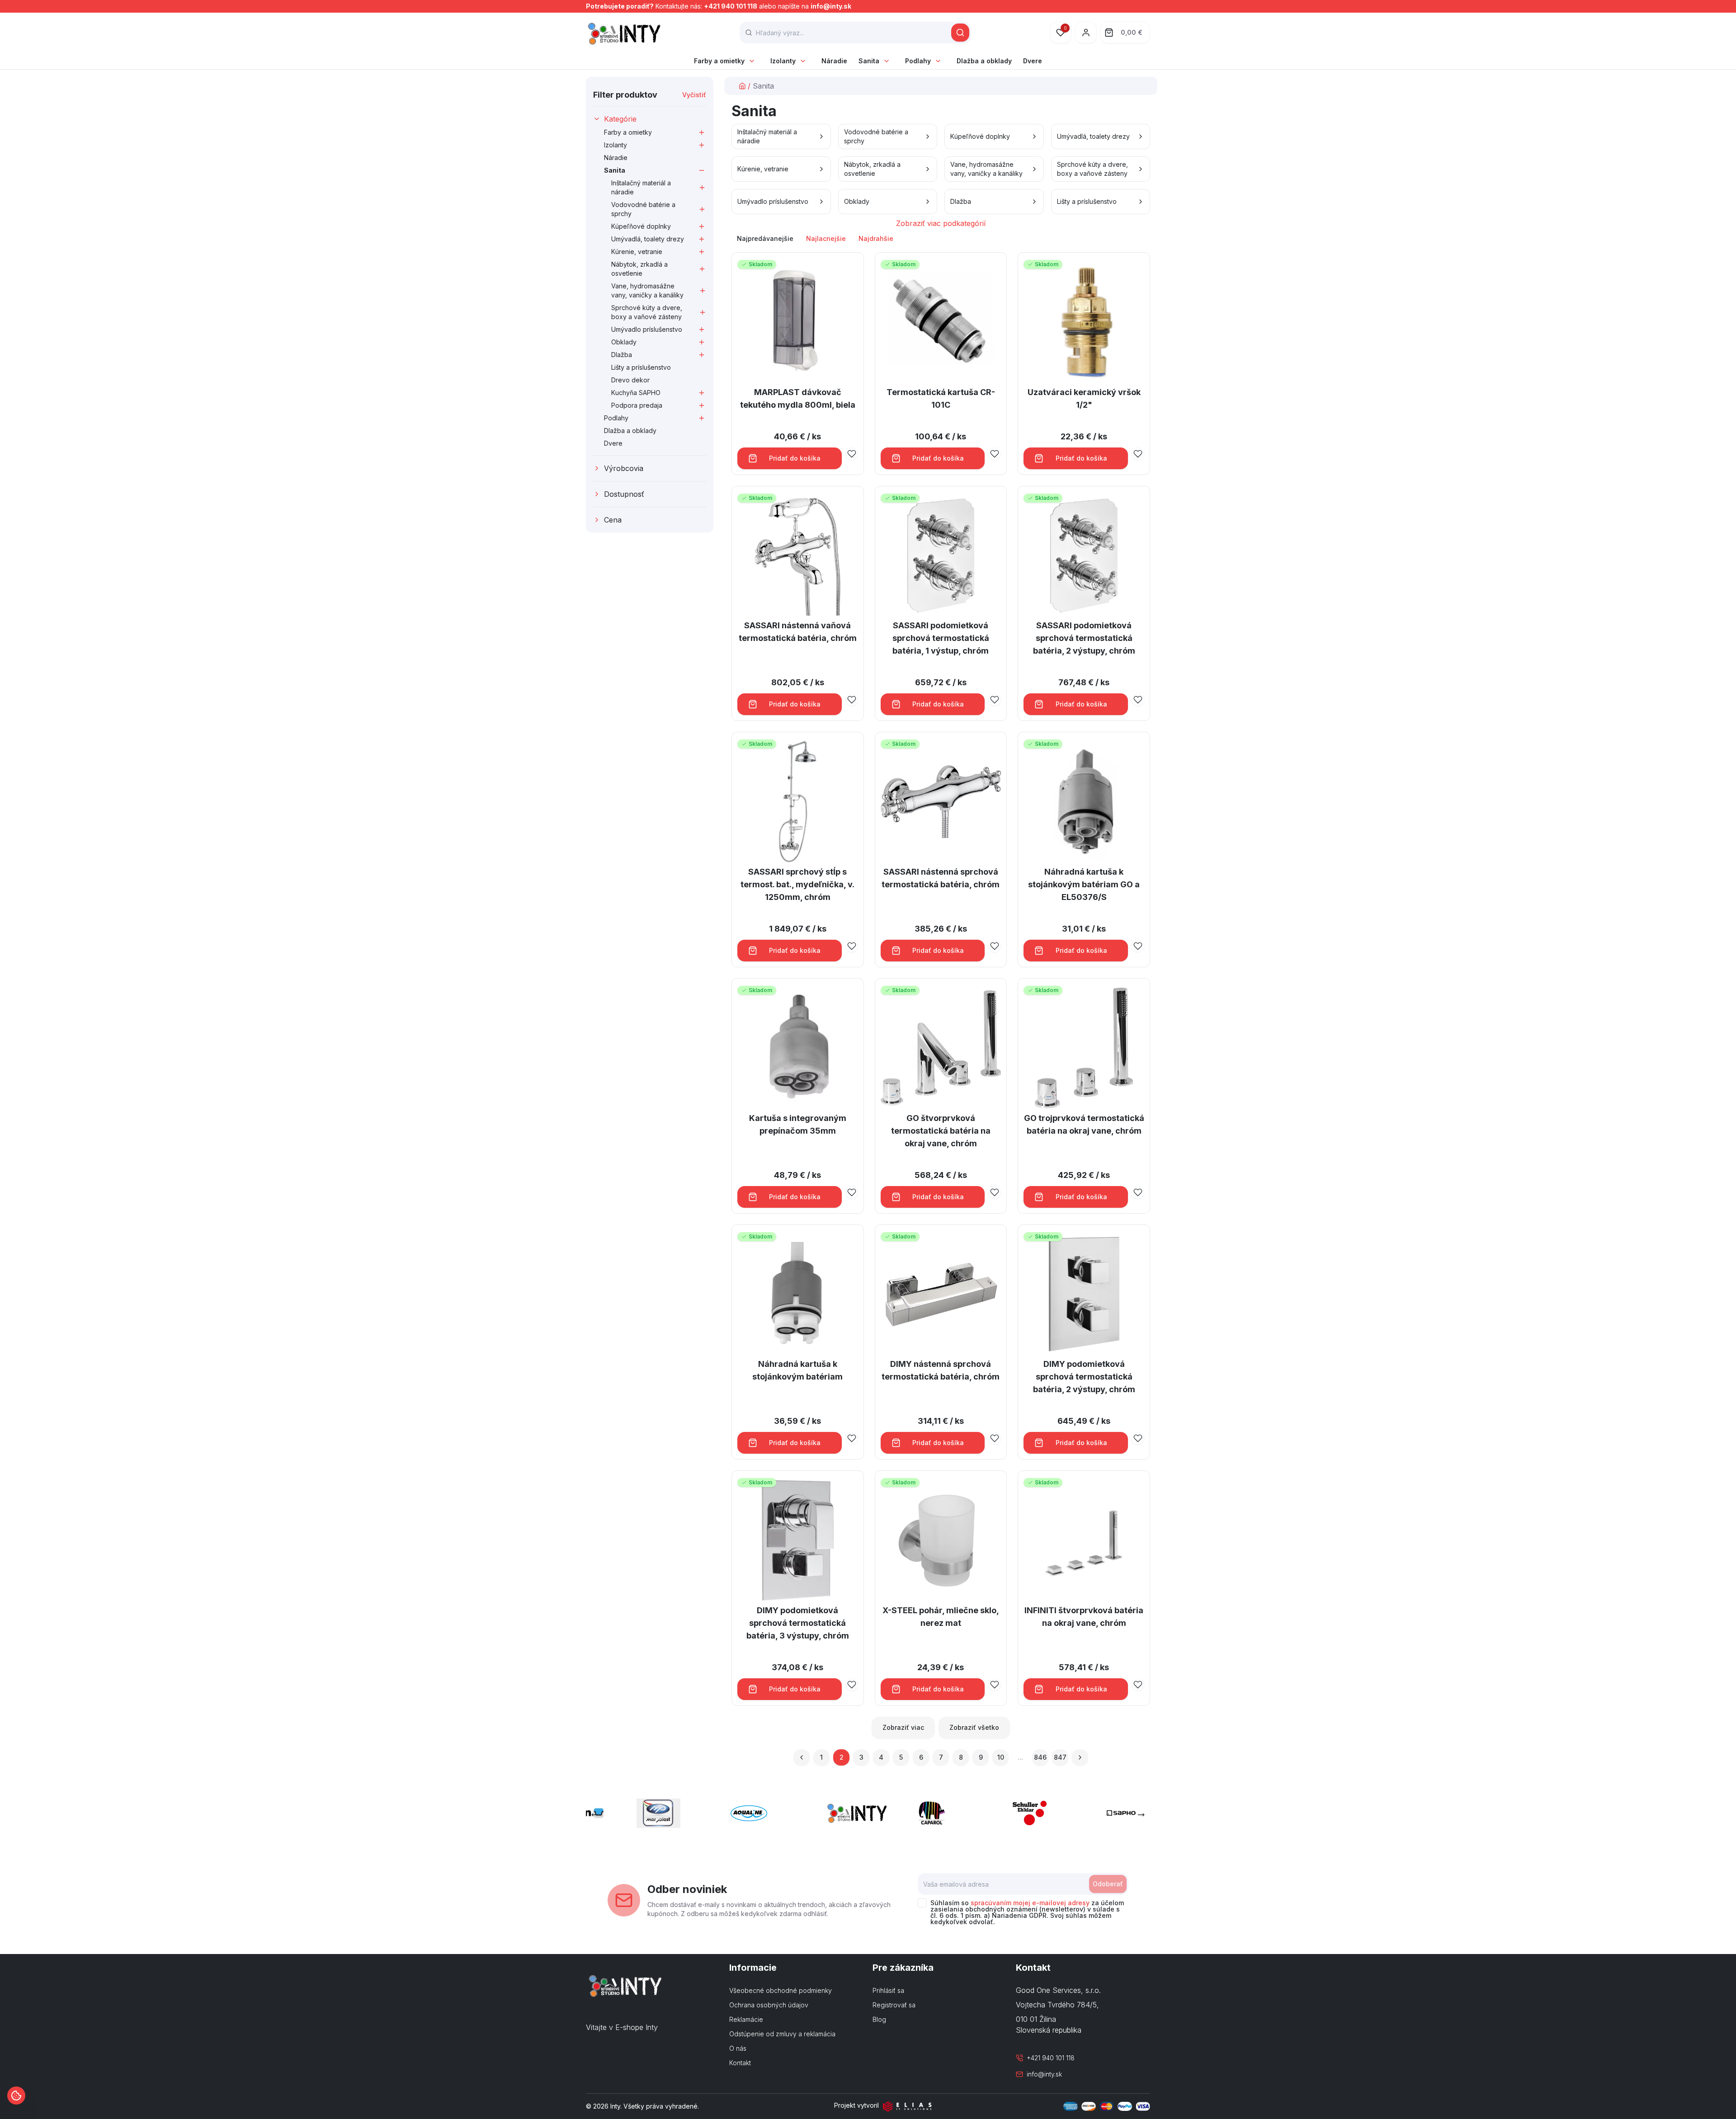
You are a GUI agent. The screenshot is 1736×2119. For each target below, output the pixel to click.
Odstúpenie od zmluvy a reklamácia (782, 2034)
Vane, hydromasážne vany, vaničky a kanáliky (647, 290)
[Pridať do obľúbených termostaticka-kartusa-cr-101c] (995, 454)
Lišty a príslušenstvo (641, 367)
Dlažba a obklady (984, 61)
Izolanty (783, 61)
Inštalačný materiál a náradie (641, 187)
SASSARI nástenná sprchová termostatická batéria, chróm (941, 878)
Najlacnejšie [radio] (826, 238)
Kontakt (740, 2063)
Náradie (834, 61)
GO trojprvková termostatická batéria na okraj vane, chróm (1084, 1124)
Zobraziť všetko (974, 1727)
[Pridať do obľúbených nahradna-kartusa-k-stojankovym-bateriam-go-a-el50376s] (1138, 946)
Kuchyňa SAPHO (636, 393)
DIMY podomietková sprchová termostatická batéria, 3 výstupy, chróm (798, 1623)
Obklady (624, 342)
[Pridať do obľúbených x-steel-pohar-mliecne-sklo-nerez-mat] (995, 1685)
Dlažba (622, 355)
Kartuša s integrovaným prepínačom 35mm (798, 1124)
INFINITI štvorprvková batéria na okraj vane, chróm (1084, 1617)
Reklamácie (746, 2019)
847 (1060, 1757)
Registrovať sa (894, 2005)
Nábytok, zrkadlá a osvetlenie (639, 269)
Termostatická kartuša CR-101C (941, 398)
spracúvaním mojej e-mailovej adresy (1030, 1903)
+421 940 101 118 (731, 6)
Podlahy (918, 61)
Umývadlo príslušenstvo (647, 329)
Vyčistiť (694, 95)
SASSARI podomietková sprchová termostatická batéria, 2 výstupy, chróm (1084, 638)
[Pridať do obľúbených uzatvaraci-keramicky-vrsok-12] (1138, 454)
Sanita (869, 61)
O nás (738, 2048)
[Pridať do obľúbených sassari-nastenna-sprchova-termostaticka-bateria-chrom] (995, 946)
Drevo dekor (630, 380)
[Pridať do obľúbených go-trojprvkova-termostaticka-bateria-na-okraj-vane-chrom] (1138, 1192)
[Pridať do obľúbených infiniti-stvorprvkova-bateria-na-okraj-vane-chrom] (1138, 1685)
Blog (879, 2019)
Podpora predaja (637, 405)
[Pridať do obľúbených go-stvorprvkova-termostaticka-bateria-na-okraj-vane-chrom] (995, 1192)
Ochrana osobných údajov (769, 2005)
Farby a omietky (719, 61)
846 (1040, 1757)
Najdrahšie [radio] (876, 238)
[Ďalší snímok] (1141, 1815)
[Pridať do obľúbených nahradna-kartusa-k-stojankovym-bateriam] (852, 1438)
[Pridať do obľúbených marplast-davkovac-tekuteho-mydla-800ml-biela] (852, 454)
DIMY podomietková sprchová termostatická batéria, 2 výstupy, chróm (1084, 1377)
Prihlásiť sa (888, 1990)
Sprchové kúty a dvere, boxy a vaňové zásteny (647, 312)
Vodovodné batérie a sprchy (643, 209)
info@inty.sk (831, 6)
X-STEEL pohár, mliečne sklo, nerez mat (941, 1617)
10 (1001, 1757)
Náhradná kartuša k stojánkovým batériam (797, 1370)
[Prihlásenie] (1086, 33)
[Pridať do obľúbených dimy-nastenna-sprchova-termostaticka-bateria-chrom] (995, 1438)
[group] (941, 239)
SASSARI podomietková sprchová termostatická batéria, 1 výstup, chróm (941, 638)
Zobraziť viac (903, 1727)
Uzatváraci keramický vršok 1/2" (1084, 398)
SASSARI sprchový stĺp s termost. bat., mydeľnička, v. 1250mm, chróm (797, 884)
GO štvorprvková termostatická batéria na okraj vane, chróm (941, 1131)
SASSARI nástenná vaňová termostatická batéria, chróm (798, 632)
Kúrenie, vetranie (637, 252)
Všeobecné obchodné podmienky (781, 1990)
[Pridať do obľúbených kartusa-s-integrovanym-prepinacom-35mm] (852, 1192)
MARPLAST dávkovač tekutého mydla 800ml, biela (798, 398)
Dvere (1033, 61)
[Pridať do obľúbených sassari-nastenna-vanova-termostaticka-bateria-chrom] (852, 700)
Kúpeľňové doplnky (641, 226)
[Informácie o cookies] (16, 2095)
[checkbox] (922, 1903)
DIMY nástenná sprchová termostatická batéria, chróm (941, 1370)
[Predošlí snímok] (595, 1815)
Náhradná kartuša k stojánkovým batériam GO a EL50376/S (1084, 884)
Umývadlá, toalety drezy (648, 239)
